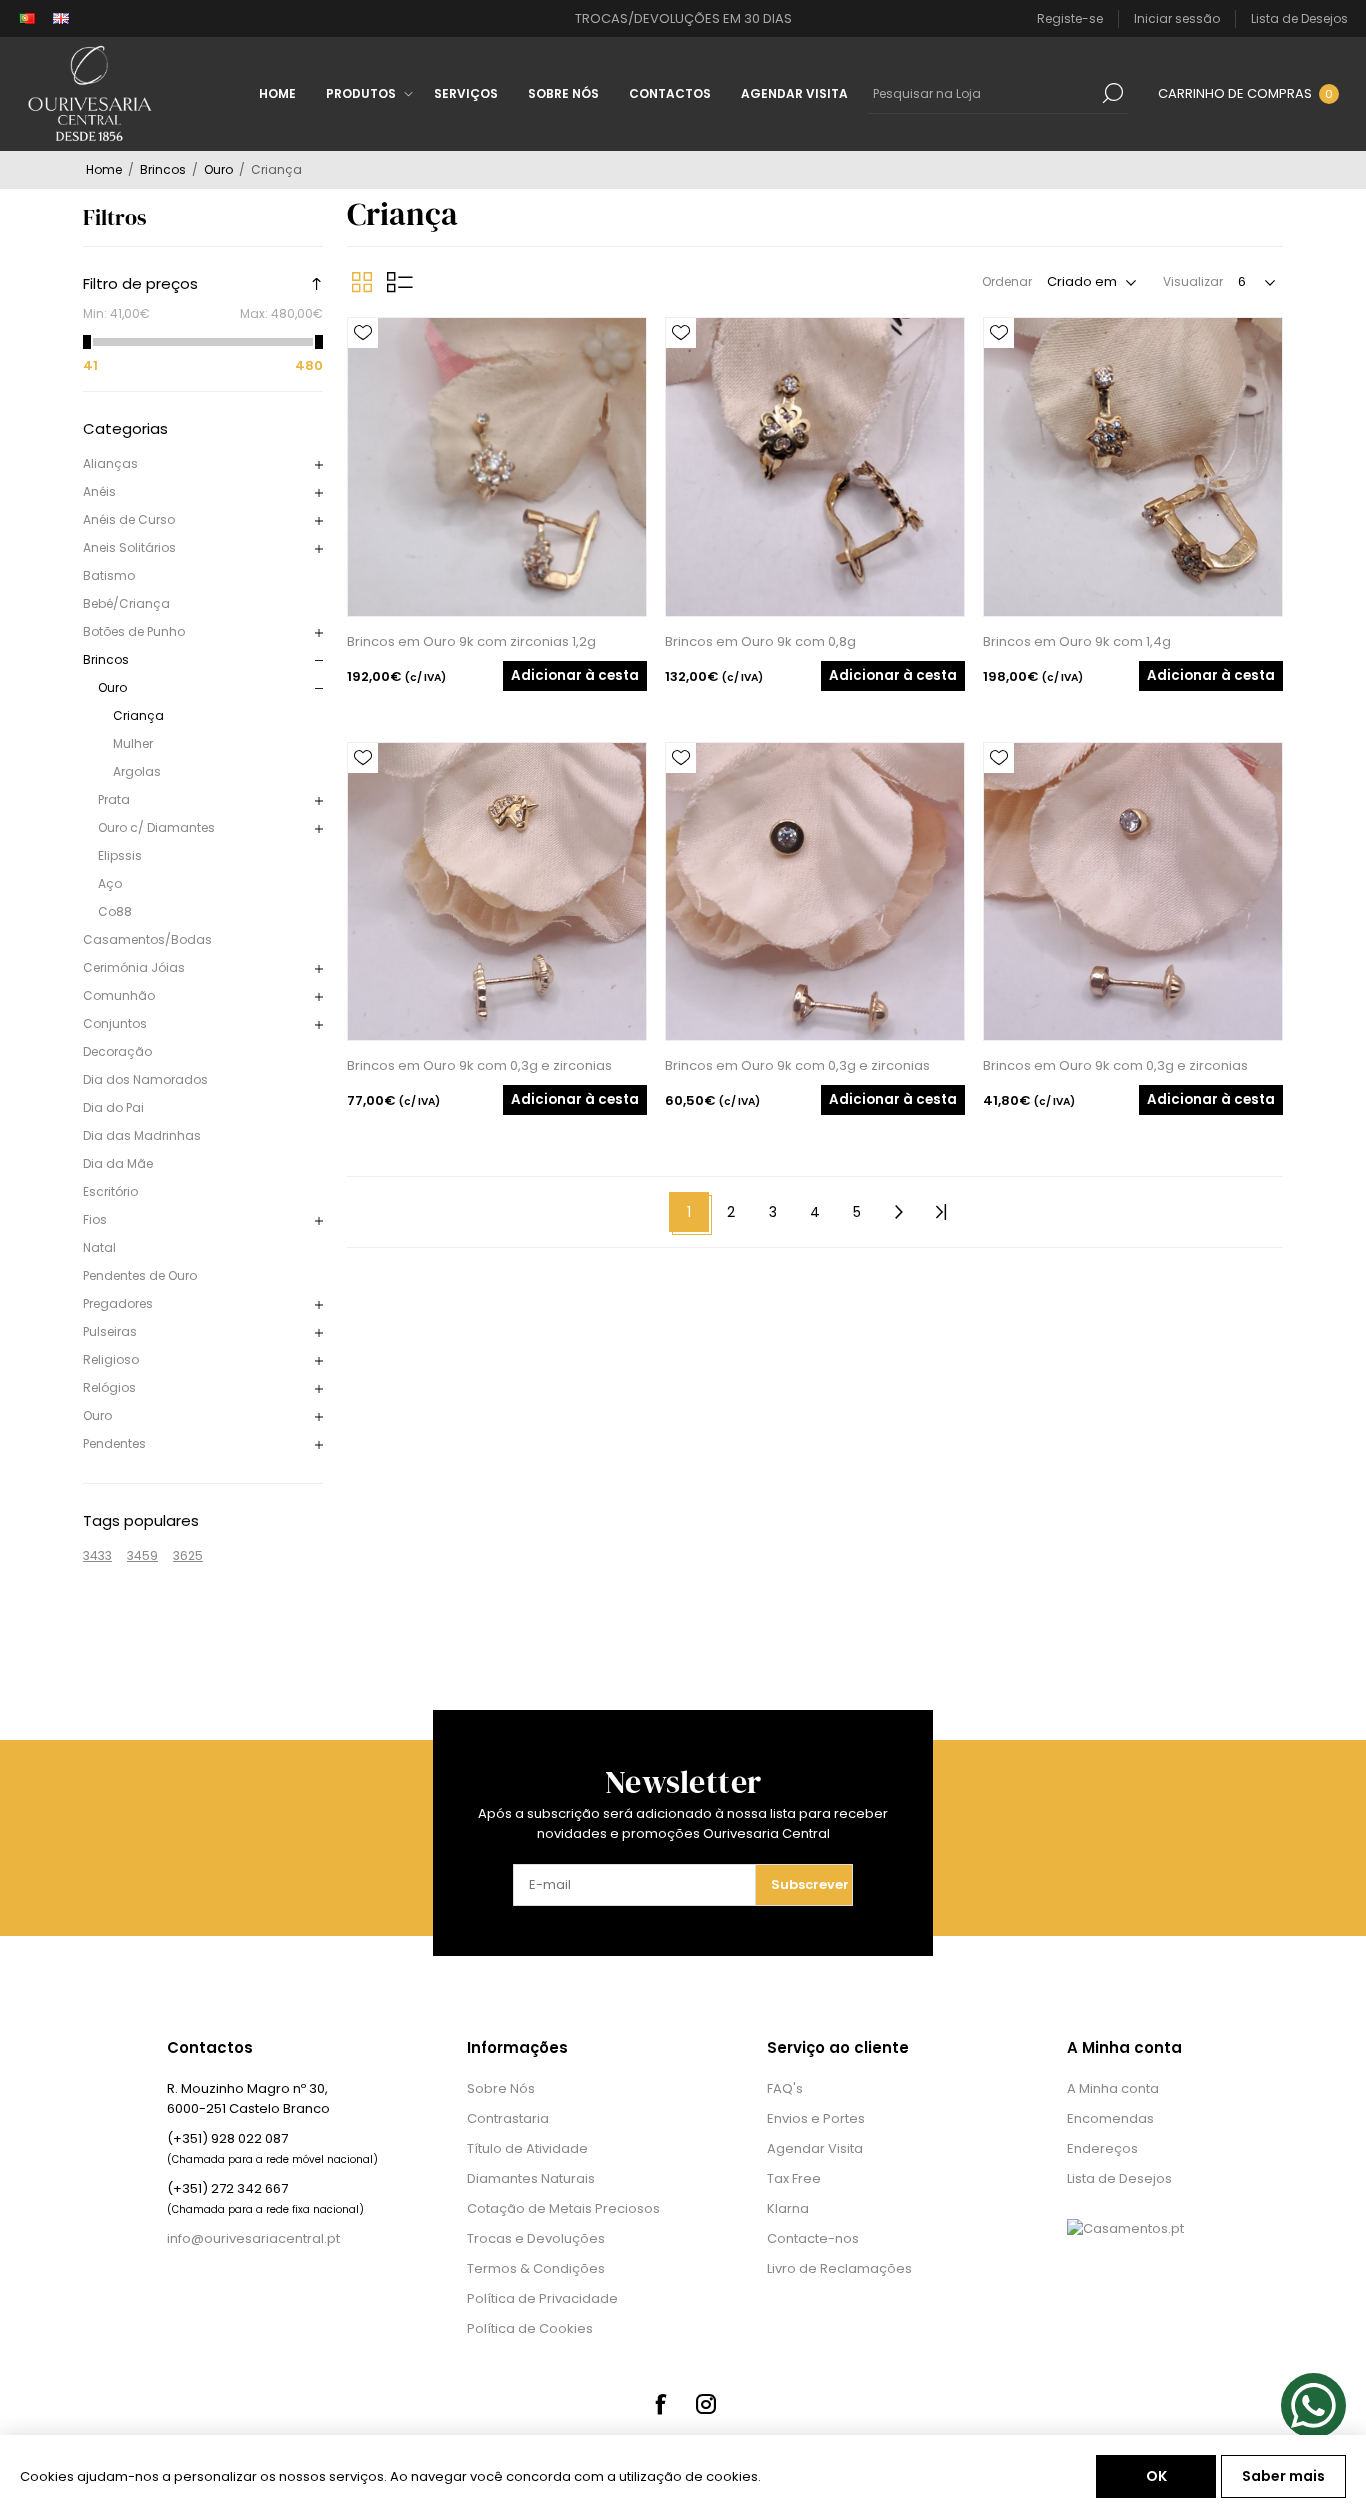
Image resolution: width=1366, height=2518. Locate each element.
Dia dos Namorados (145, 1079)
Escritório (110, 1191)
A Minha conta (1113, 2088)
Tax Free (794, 2178)
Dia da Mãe (118, 1163)
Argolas (137, 771)
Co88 (115, 911)
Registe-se (1070, 18)
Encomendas (1110, 2118)
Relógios (109, 1387)
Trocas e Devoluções (536, 2238)
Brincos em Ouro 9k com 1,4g (1077, 641)
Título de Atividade (527, 2148)
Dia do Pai (113, 1107)
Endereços (1102, 2148)
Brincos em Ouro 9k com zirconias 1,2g (471, 641)
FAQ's (785, 2088)
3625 (188, 1555)
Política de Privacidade (542, 2298)
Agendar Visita (815, 2148)
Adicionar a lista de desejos (363, 333)
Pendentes (114, 1443)
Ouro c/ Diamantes (156, 827)
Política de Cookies (530, 2328)
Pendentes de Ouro (140, 1275)
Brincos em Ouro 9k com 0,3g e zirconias (479, 1065)
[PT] (27, 19)
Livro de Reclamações (839, 2268)
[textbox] (983, 93)
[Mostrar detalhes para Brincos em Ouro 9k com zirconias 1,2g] (497, 467)
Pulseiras (110, 1331)
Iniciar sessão (1177, 18)
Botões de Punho (134, 631)
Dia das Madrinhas (142, 1135)
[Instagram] (706, 2404)
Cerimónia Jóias (134, 967)
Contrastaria (508, 2118)
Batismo (109, 575)
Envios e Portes (816, 2118)
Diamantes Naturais (531, 2178)
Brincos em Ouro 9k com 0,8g (760, 641)
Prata (114, 799)
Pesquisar (1113, 93)
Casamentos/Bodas (147, 939)
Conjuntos (115, 1023)
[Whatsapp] (1313, 2405)
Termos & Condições (536, 2268)
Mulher (133, 743)
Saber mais (1283, 2476)
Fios (95, 1219)
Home (104, 169)
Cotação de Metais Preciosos (563, 2208)
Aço (110, 883)
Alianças (110, 463)
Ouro (112, 687)
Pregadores (118, 1303)
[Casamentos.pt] (1125, 2228)
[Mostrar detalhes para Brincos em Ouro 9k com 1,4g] (1133, 467)
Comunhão (119, 995)
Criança (138, 715)
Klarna (788, 2208)
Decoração (117, 1051)
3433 (97, 1555)
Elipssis (120, 855)
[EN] (61, 19)
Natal (99, 1247)
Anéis (99, 491)
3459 (142, 1555)
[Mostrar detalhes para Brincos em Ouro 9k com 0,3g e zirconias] (497, 892)
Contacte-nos (813, 2238)
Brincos (106, 659)
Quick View (363, 363)
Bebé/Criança (126, 603)
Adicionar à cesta (575, 675)
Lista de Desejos (1119, 2178)
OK (1156, 2476)
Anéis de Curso (129, 519)
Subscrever (810, 1884)
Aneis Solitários (129, 547)
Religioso (111, 1359)
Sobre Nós (501, 2088)
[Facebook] (660, 2404)
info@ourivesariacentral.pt (253, 2238)
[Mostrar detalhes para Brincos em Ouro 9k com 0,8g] (815, 467)
